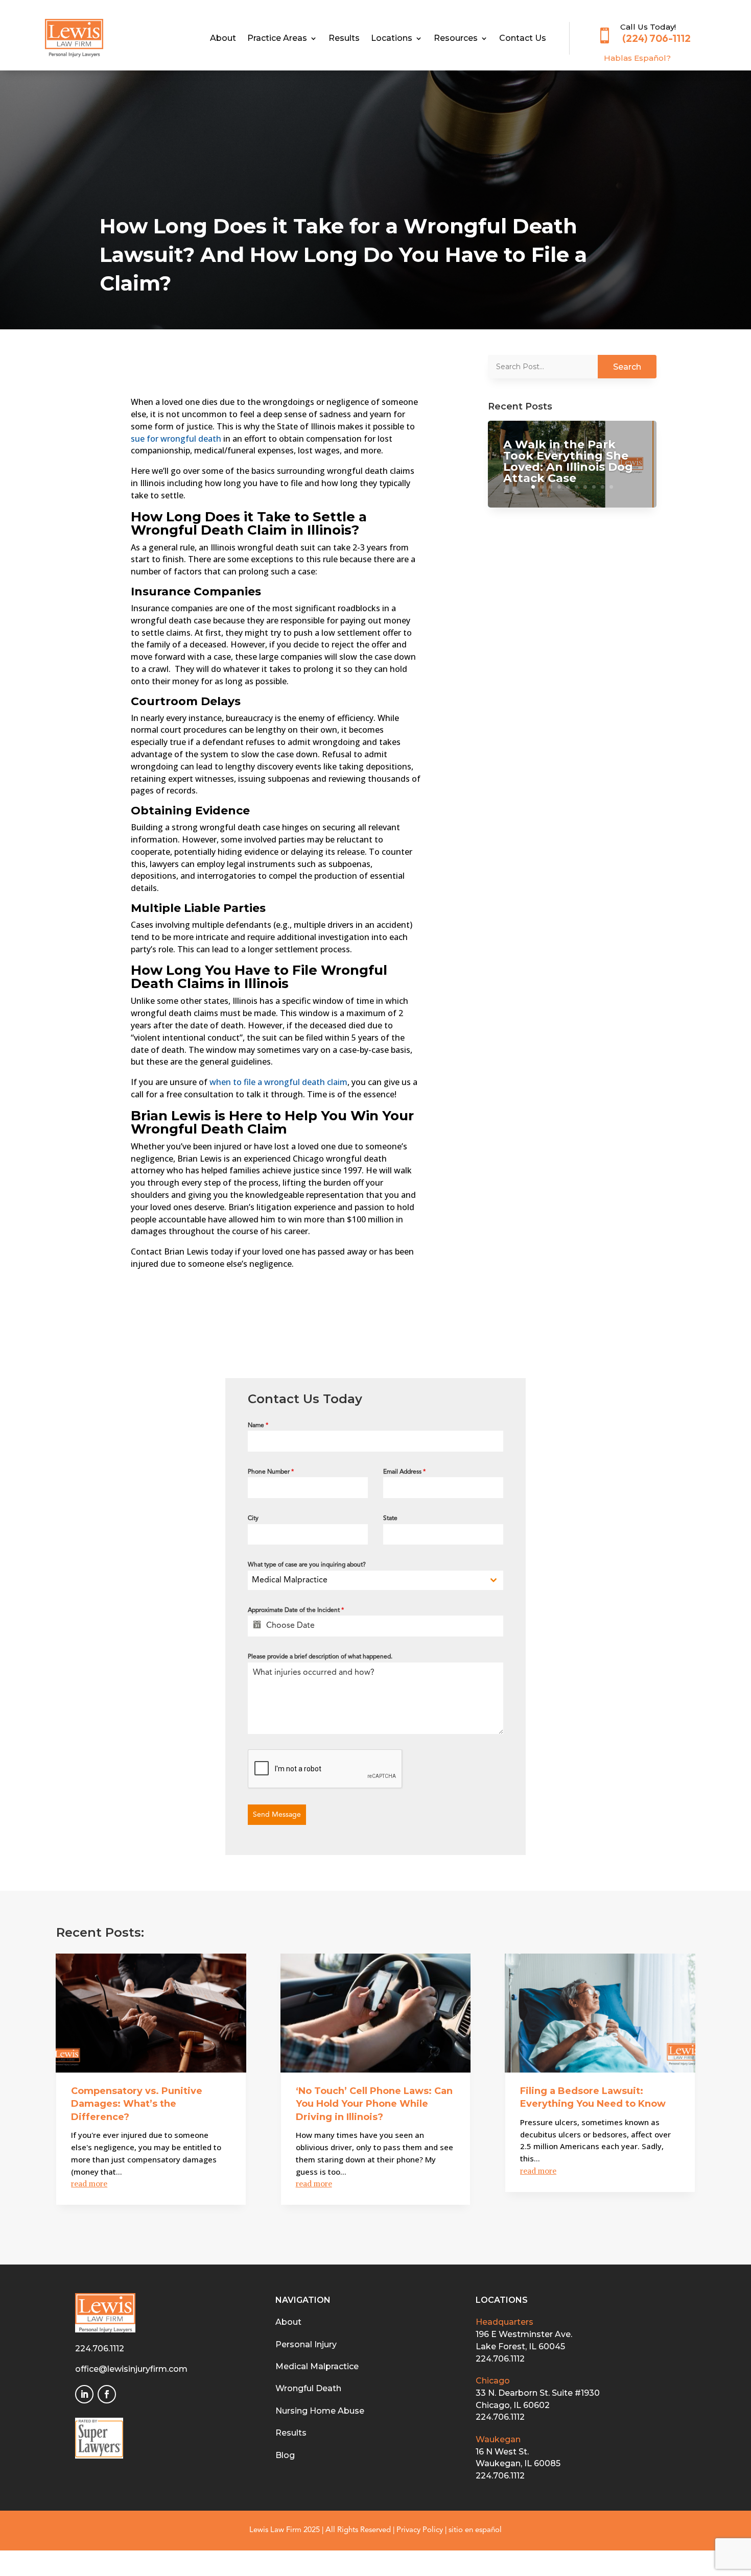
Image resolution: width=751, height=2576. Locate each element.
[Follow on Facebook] (107, 2394)
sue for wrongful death (176, 439)
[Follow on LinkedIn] (84, 2394)
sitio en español (475, 2530)
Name (258, 1426)
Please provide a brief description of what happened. (320, 1657)
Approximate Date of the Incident (296, 1610)
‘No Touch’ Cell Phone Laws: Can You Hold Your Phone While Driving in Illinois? (374, 2104)
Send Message (277, 1815)
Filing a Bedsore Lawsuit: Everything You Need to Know (593, 2097)
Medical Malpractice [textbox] (290, 1580)
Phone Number (271, 1472)
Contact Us (523, 39)
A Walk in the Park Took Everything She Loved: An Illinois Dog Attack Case (568, 461)
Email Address (404, 1472)
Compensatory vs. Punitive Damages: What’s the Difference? (137, 2104)
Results (344, 39)
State (390, 1519)
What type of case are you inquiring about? (307, 1565)
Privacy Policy (420, 2530)
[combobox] (375, 1580)
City (253, 1519)
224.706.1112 (100, 2349)
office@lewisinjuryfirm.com (131, 2369)
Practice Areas (277, 39)
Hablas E (637, 58)
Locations (392, 39)
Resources (456, 39)
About (223, 39)
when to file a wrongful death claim (278, 1082)
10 (611, 487)
